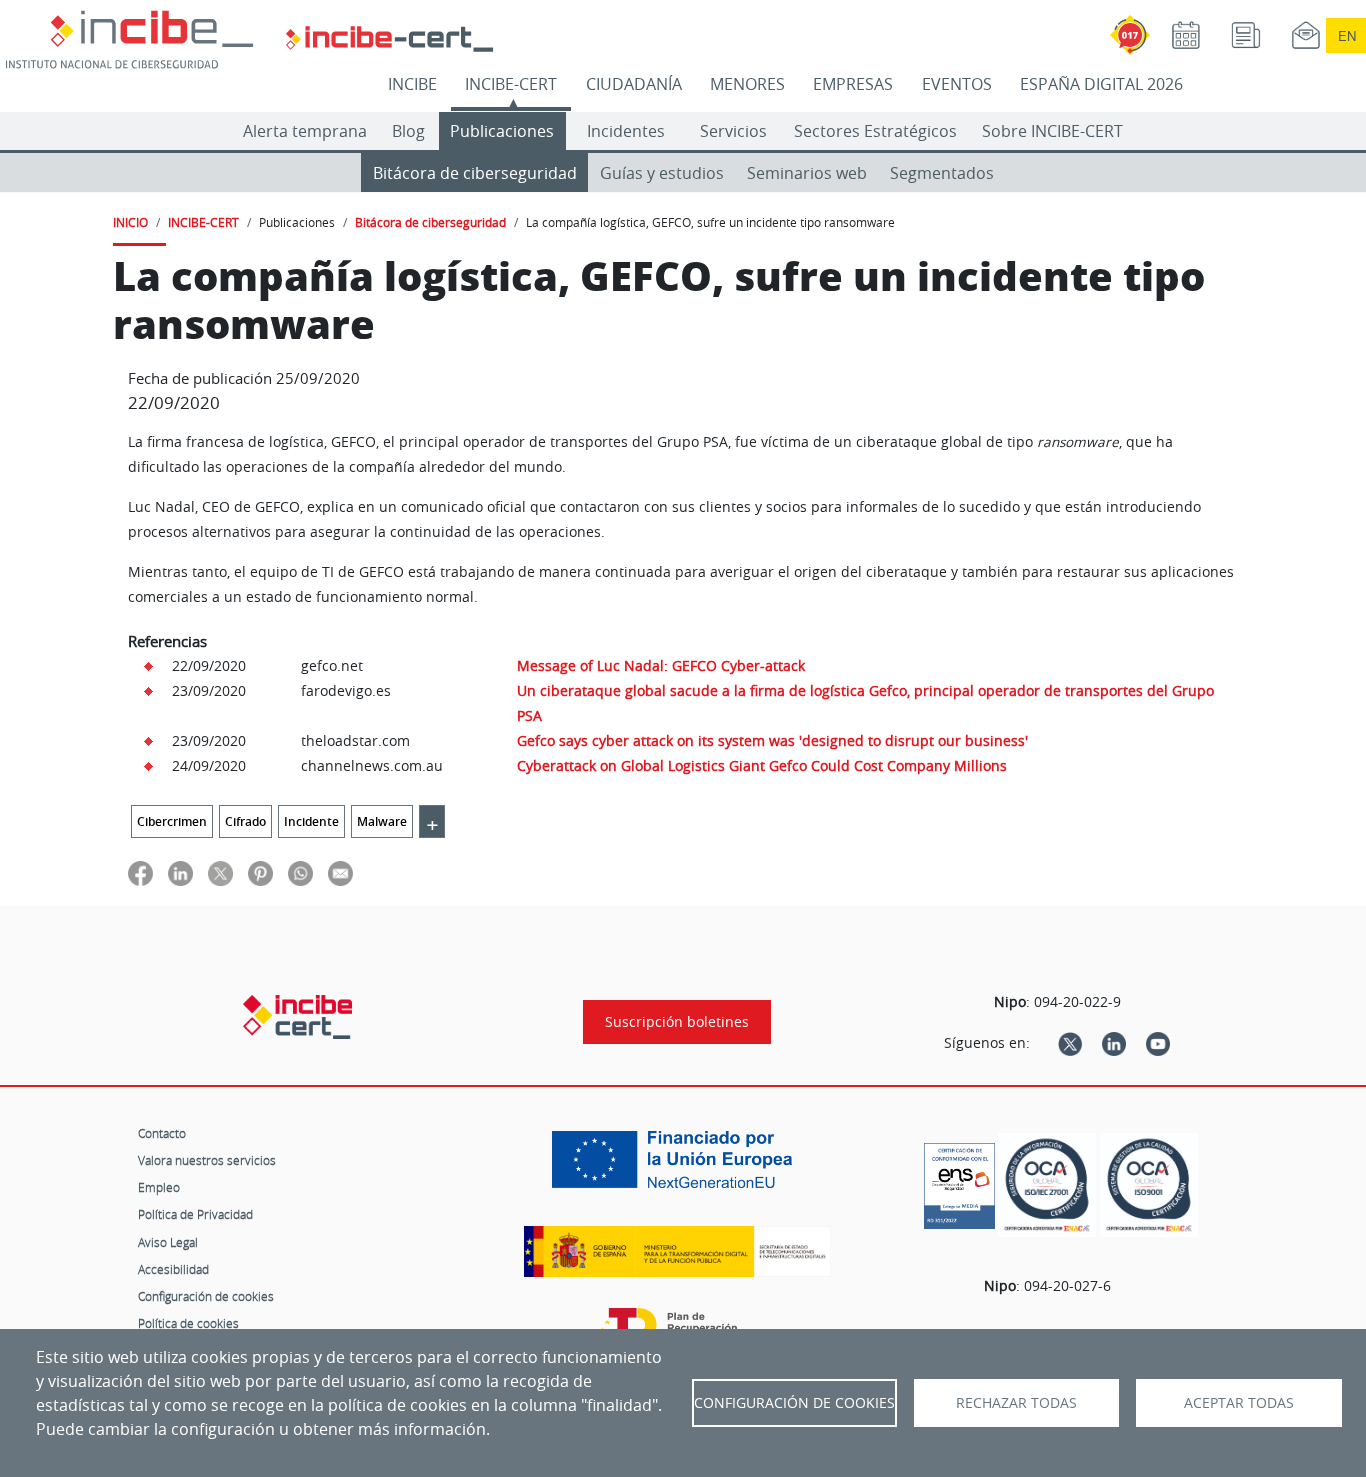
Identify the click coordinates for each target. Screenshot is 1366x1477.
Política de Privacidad (195, 1214)
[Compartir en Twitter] (220, 872)
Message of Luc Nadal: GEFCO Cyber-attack (661, 665)
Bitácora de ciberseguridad (475, 173)
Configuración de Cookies (794, 1403)
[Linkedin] (1114, 1043)
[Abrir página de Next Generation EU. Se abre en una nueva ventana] (677, 1167)
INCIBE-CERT (511, 84)
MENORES (747, 84)
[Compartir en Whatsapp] (300, 872)
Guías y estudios (662, 173)
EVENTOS (957, 84)
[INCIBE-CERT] (297, 1017)
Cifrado (245, 821)
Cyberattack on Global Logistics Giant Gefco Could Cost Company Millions (762, 765)
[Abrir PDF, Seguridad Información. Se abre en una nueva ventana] (1047, 1185)
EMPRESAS (853, 84)
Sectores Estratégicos (875, 131)
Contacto (162, 1133)
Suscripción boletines (677, 1022)
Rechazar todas (1016, 1403)
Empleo (159, 1187)
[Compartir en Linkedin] (180, 872)
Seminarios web (807, 173)
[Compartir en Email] (340, 872)
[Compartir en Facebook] (140, 872)
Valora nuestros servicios (207, 1160)
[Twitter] (1070, 1043)
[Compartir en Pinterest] (260, 872)
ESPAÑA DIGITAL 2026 (1101, 84)
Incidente (311, 821)
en (1347, 35)
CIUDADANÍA (634, 84)
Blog (408, 131)
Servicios (733, 131)
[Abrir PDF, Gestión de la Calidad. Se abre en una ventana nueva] (1149, 1185)
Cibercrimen (172, 821)
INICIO (130, 222)
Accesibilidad (173, 1269)
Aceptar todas (1239, 1403)
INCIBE (412, 84)
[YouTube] (1158, 1043)
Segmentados (942, 173)
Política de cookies (188, 1323)
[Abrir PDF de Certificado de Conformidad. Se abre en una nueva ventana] (959, 1181)
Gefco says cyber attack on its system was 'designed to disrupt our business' (772, 740)
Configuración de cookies (206, 1296)
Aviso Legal (168, 1242)
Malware (382, 821)
